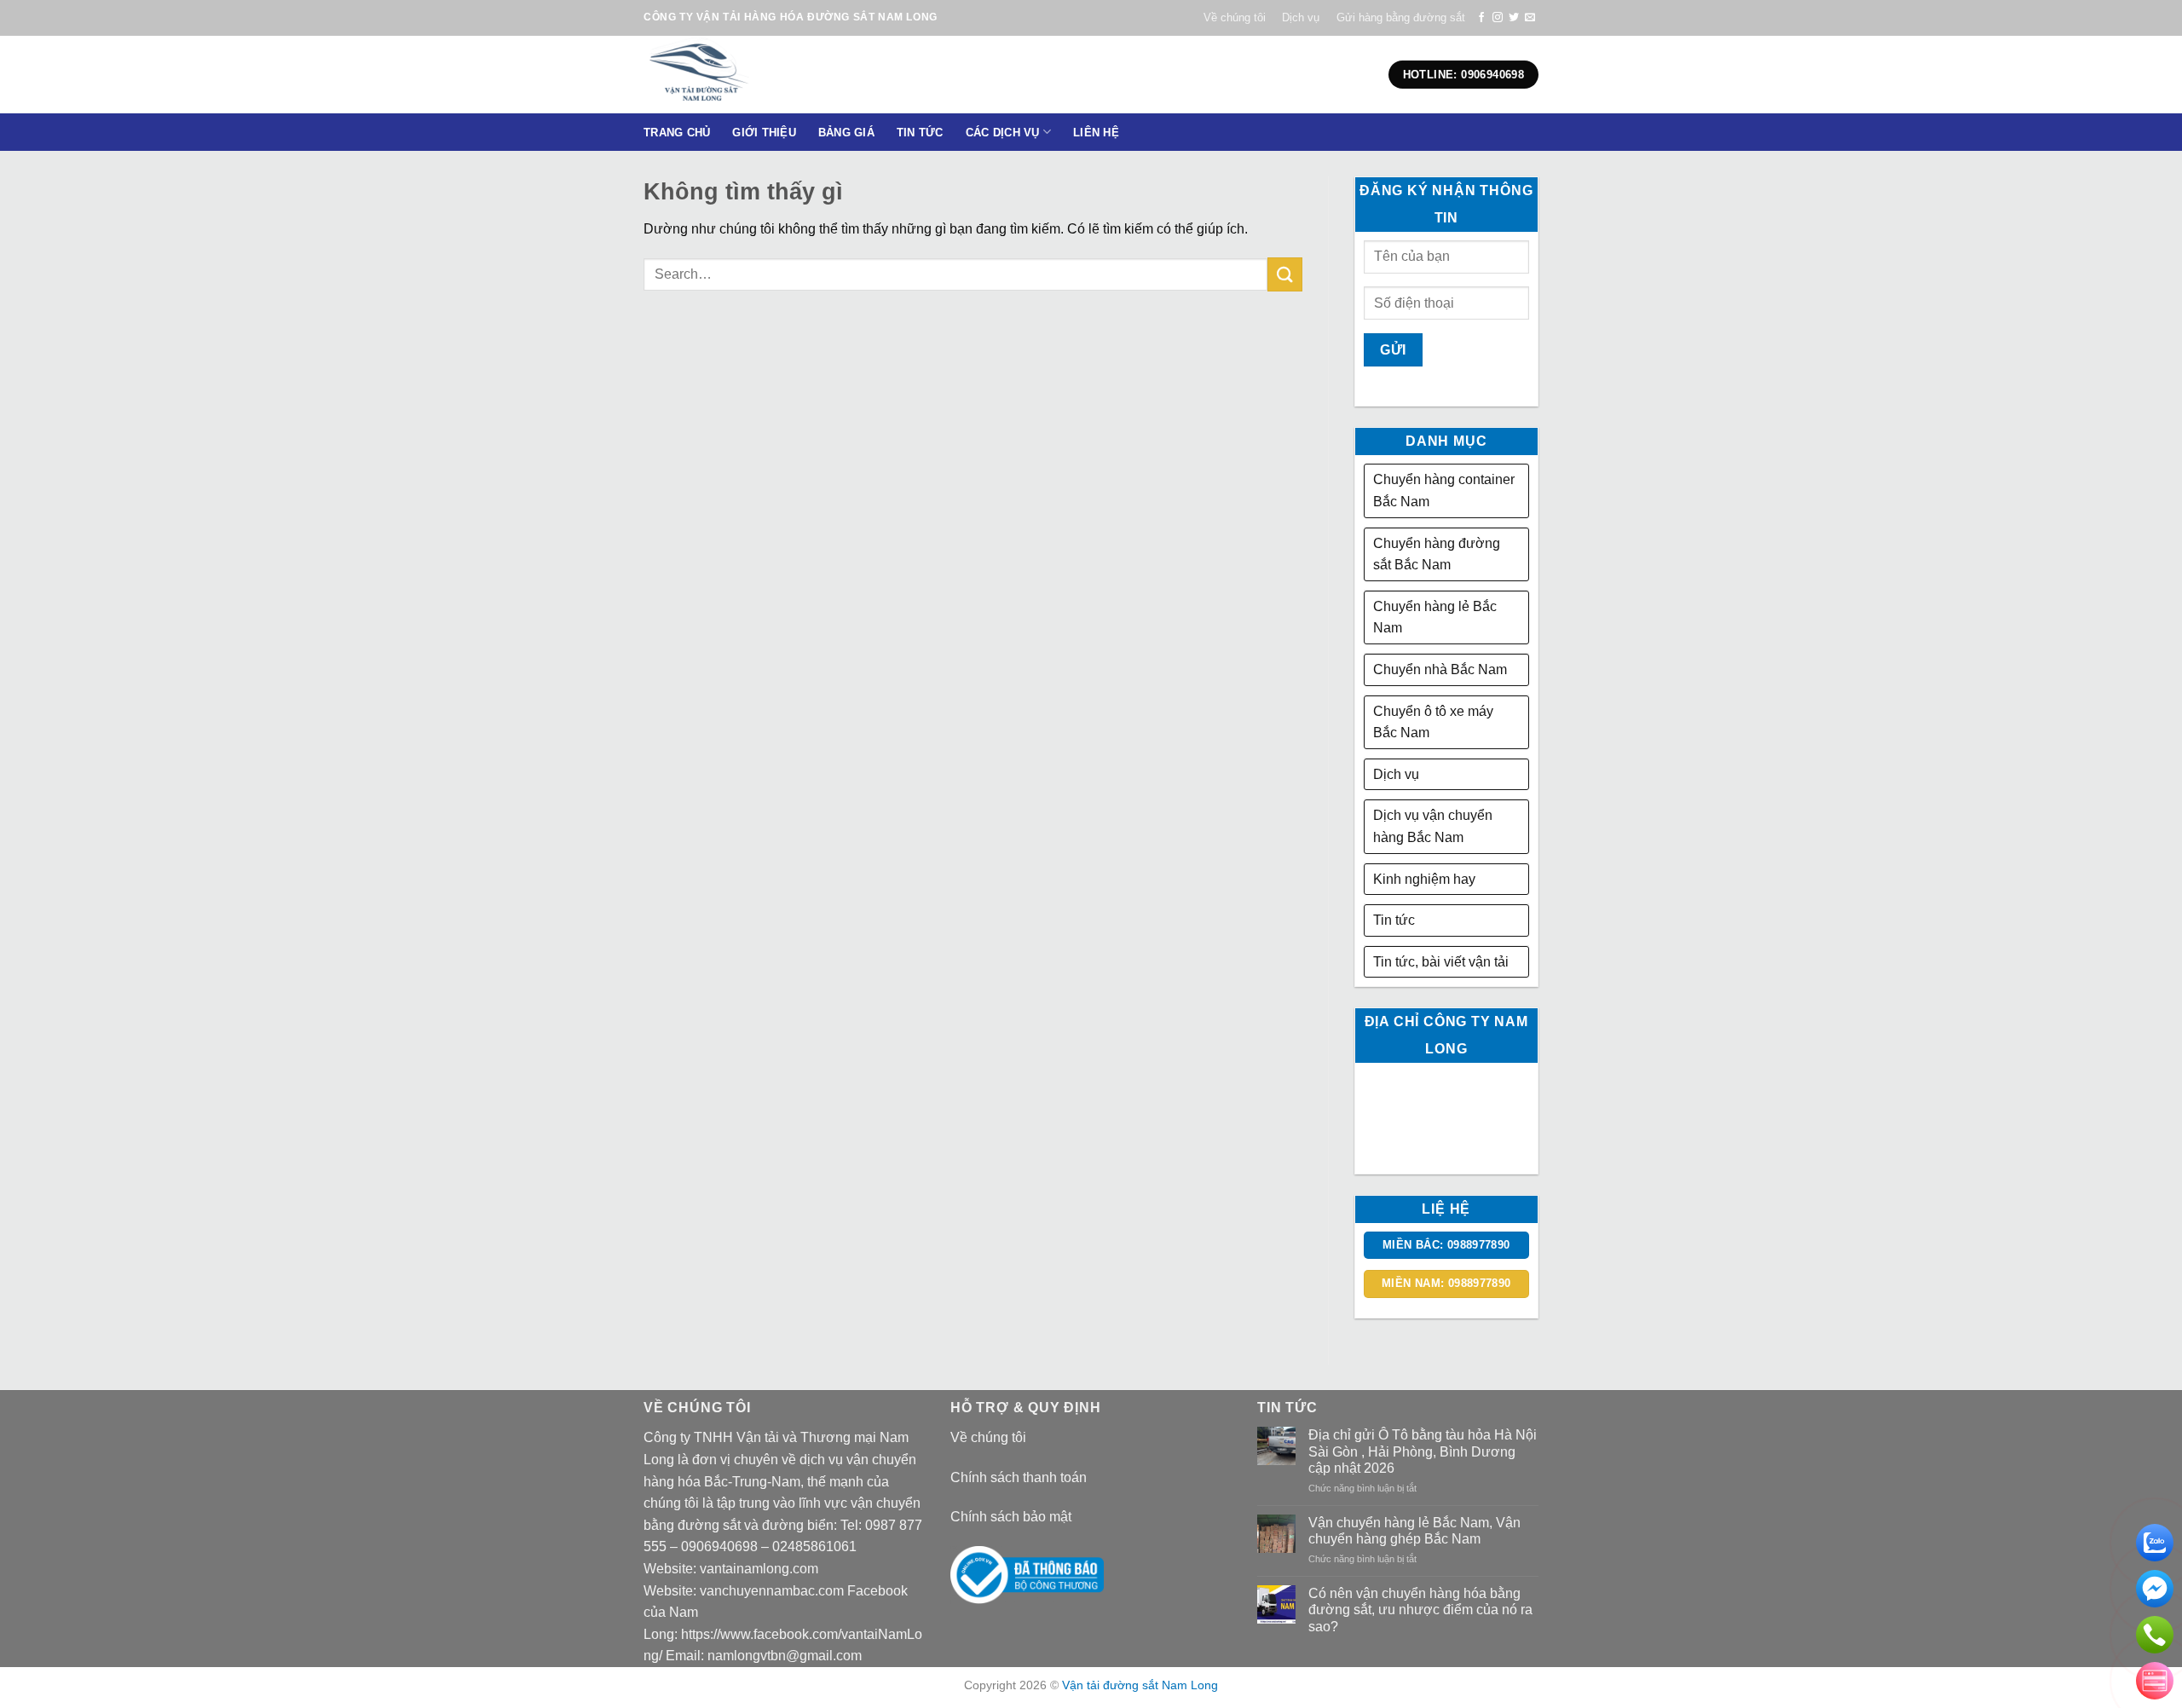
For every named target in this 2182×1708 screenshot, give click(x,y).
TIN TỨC (920, 133)
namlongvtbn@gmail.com (785, 1656)
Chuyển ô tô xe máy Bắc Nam (1433, 722)
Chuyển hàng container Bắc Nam (1444, 490)
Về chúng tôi (1235, 17)
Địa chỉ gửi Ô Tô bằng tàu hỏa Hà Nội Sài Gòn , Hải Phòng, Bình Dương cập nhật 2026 (1423, 1451)
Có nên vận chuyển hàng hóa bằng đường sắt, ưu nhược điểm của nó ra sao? (1420, 1610)
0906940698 (719, 1546)
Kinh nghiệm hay (1424, 879)
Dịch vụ (1301, 17)
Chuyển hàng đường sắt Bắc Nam (1437, 554)
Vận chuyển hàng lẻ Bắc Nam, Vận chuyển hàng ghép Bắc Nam (1414, 1531)
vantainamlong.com (759, 1569)
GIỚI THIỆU (764, 133)
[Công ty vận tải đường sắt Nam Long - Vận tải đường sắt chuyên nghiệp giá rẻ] (753, 75)
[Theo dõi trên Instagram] (1498, 18)
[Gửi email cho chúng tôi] (1530, 18)
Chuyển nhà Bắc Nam (1440, 669)
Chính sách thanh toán (1019, 1477)
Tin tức (1394, 920)
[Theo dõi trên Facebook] (1481, 18)
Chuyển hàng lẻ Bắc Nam (1435, 617)
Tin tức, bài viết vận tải (1441, 962)
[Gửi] (1284, 274)
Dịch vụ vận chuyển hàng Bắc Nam (1433, 826)
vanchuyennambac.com (772, 1591)
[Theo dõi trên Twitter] (1514, 18)
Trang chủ (677, 133)
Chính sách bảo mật (1011, 1517)
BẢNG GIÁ (846, 133)
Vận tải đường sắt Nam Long (1140, 1685)
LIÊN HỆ (1096, 133)
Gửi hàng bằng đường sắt (1401, 17)
